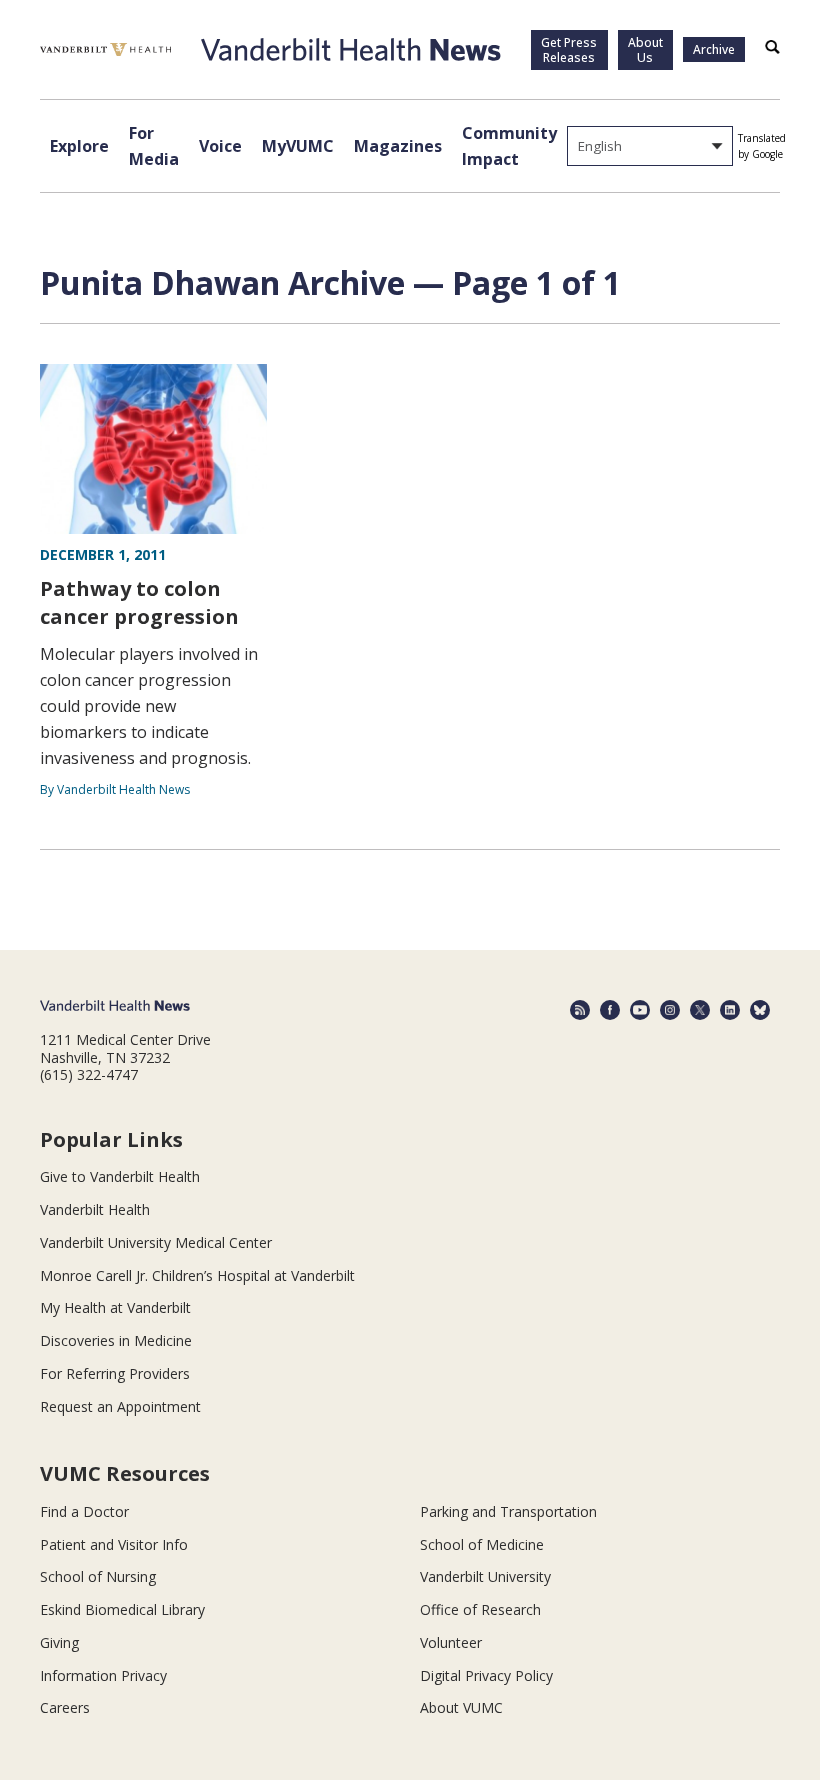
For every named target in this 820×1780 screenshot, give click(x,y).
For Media (154, 146)
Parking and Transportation (508, 1511)
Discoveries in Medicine (116, 1340)
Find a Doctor (84, 1511)
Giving (59, 1642)
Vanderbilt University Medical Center (156, 1242)
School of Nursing (98, 1576)
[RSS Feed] (580, 1010)
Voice (220, 146)
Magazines (398, 146)
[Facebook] (610, 1010)
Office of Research (480, 1609)
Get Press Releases (569, 50)
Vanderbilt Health (95, 1209)
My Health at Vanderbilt (115, 1307)
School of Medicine (482, 1544)
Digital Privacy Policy (486, 1675)
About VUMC (461, 1707)
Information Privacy (103, 1675)
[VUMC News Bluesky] (760, 1010)
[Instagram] (670, 1010)
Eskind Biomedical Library (122, 1609)
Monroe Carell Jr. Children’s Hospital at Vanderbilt (197, 1275)
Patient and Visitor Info (114, 1544)
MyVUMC (298, 146)
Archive (714, 49)
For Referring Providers (115, 1373)
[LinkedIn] (730, 1010)
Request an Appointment (120, 1406)
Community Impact (509, 146)
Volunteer (451, 1642)
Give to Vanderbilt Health (120, 1176)
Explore (79, 146)
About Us (645, 50)
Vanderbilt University (485, 1576)
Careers (65, 1707)
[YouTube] (640, 1010)
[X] (700, 1010)
